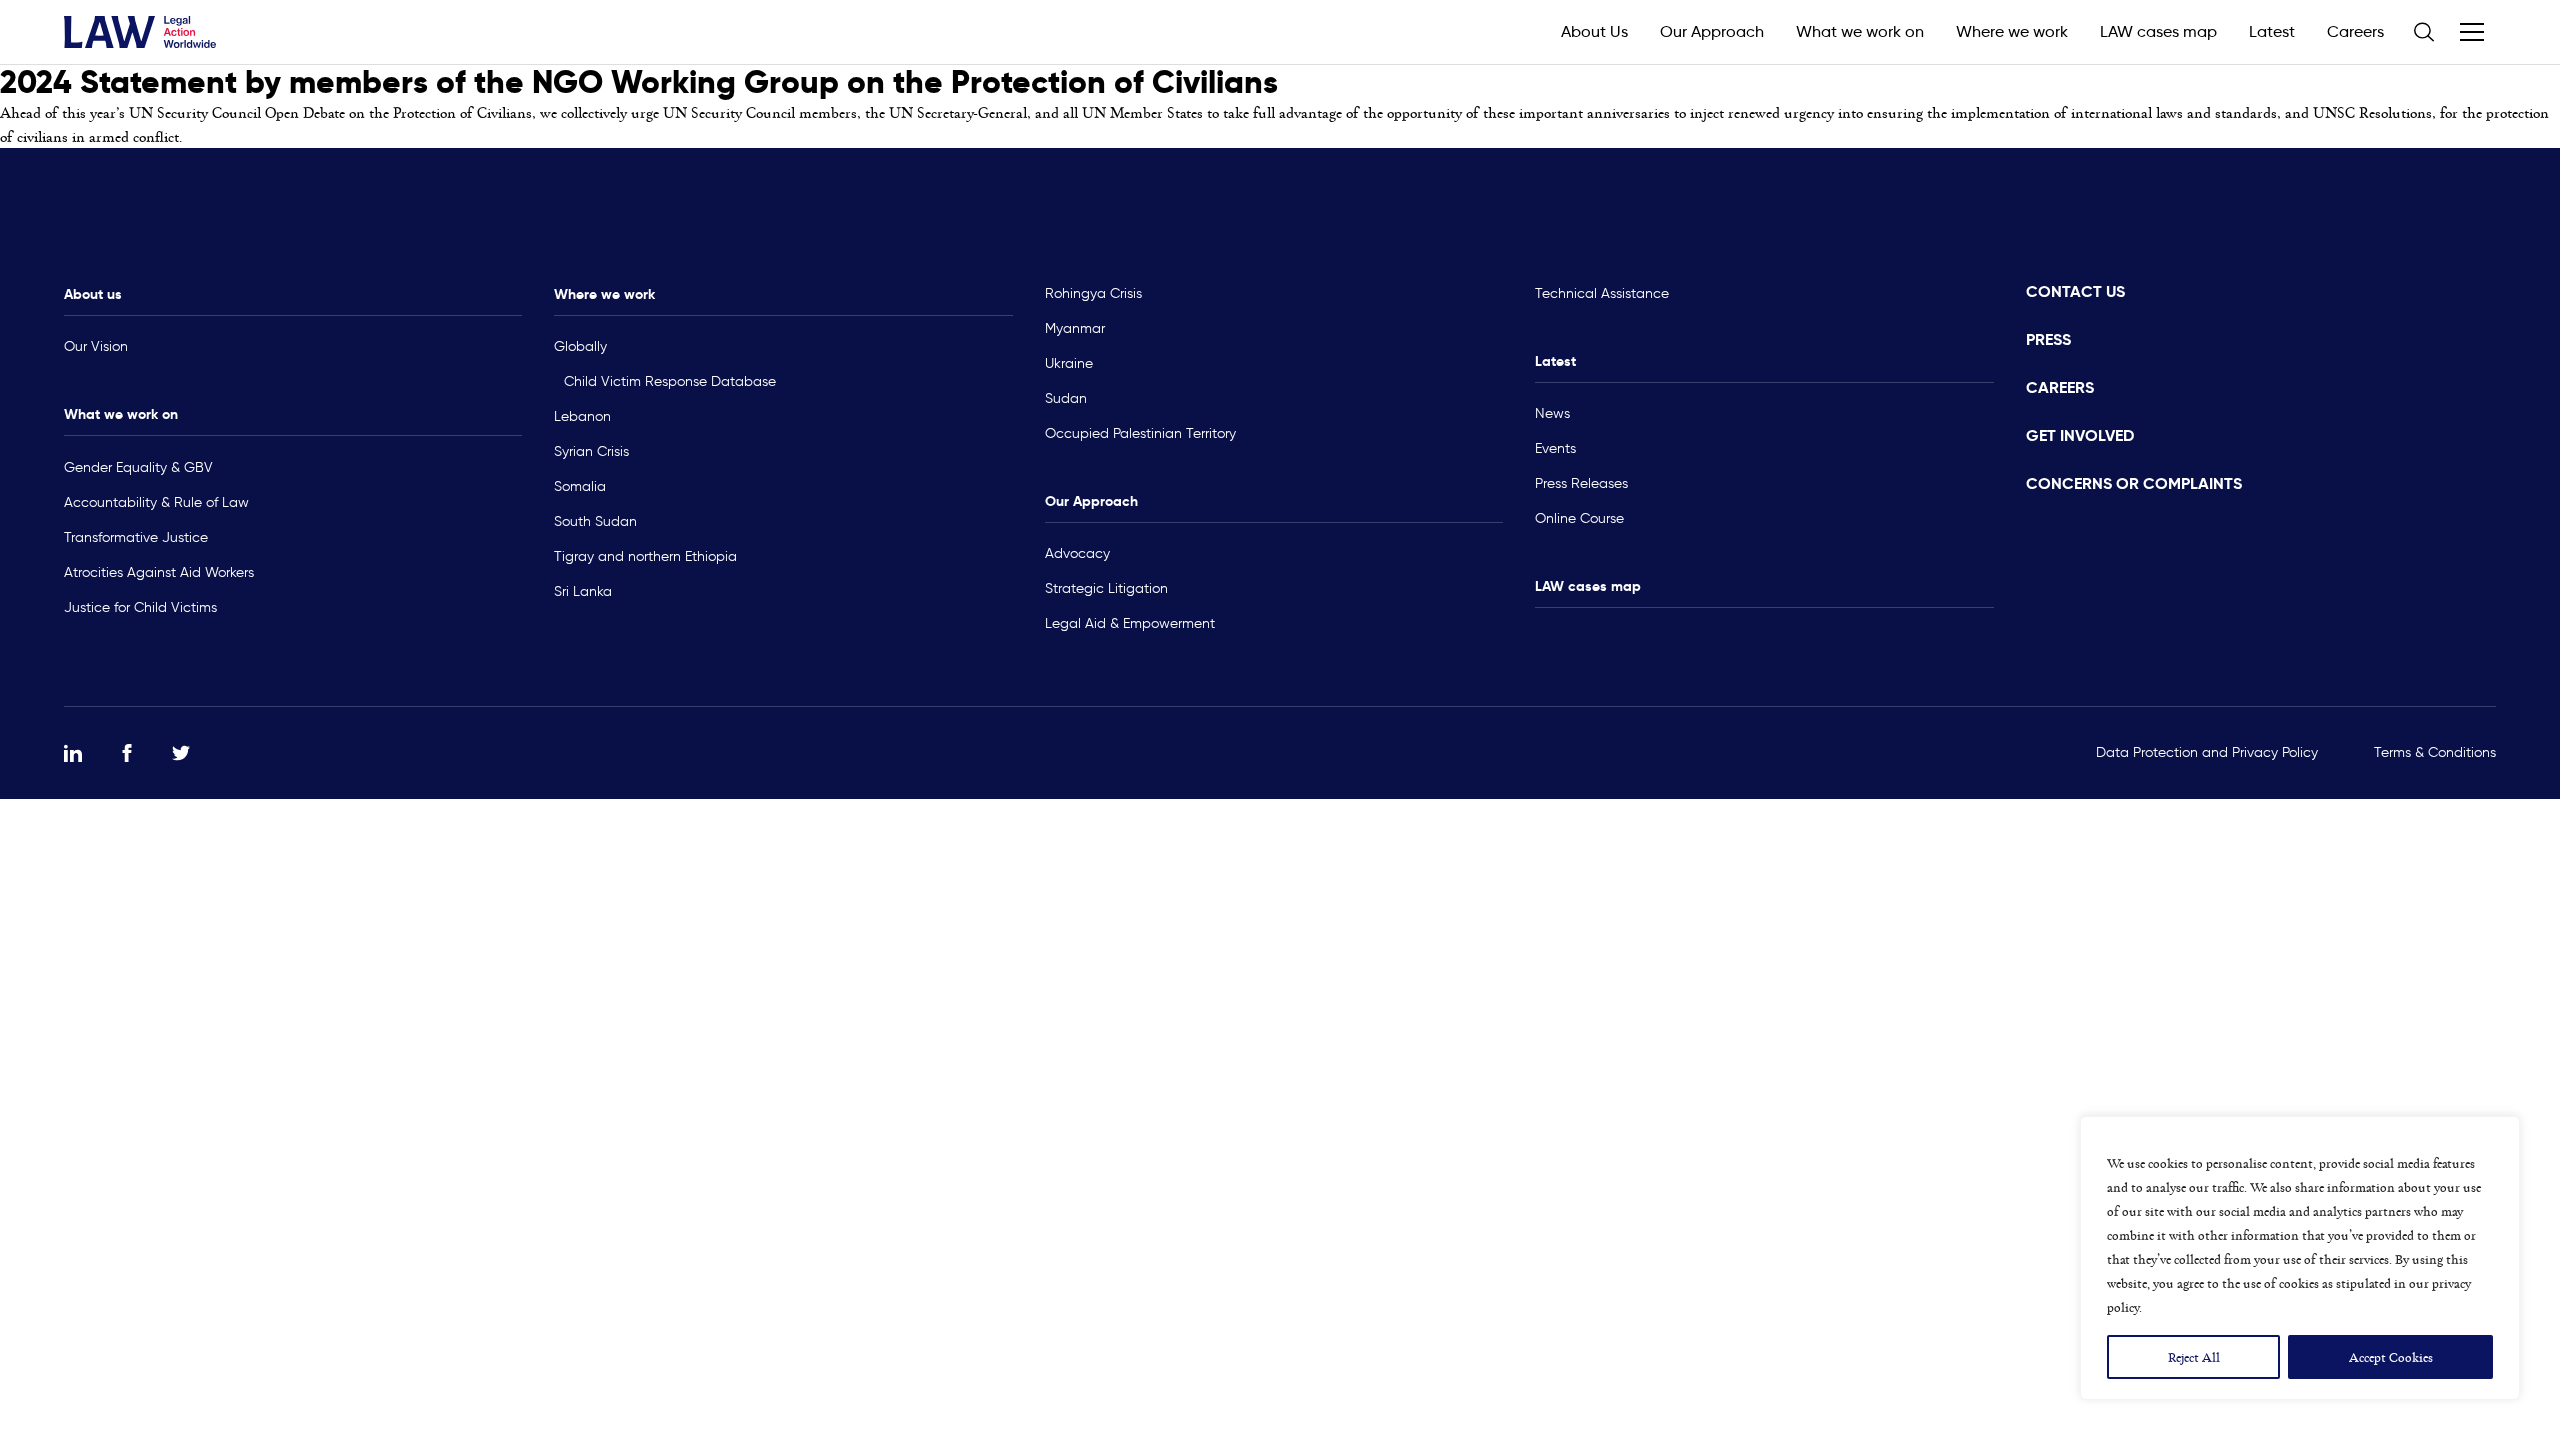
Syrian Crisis (591, 451)
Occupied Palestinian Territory (1140, 433)
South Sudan (595, 521)
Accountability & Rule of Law (156, 502)
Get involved (2080, 435)
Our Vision (96, 346)
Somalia (580, 486)
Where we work (2012, 31)
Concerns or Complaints (2134, 483)
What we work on (1860, 31)
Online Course (1579, 518)
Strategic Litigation (1106, 588)
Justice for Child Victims (140, 607)
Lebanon (582, 416)
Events (1555, 448)
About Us (1594, 31)
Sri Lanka (583, 591)
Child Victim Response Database (670, 381)
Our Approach (1712, 31)
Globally (580, 346)
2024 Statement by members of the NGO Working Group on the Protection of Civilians (639, 82)
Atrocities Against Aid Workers (159, 572)
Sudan (1066, 398)
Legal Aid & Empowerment (1130, 623)
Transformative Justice (136, 537)
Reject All (2194, 1356)
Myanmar (1075, 328)
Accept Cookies (2391, 1356)
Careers (2355, 31)
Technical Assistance (1602, 293)
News (1552, 413)
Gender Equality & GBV (138, 467)
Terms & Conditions (2435, 752)
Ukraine (1069, 363)
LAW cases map (2158, 31)
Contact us (2075, 291)
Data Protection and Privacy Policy (2207, 752)
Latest (2272, 31)
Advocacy (1077, 553)
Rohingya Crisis (1093, 293)
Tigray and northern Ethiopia (645, 556)
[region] (2300, 1258)
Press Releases (1581, 483)
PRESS (2048, 339)
